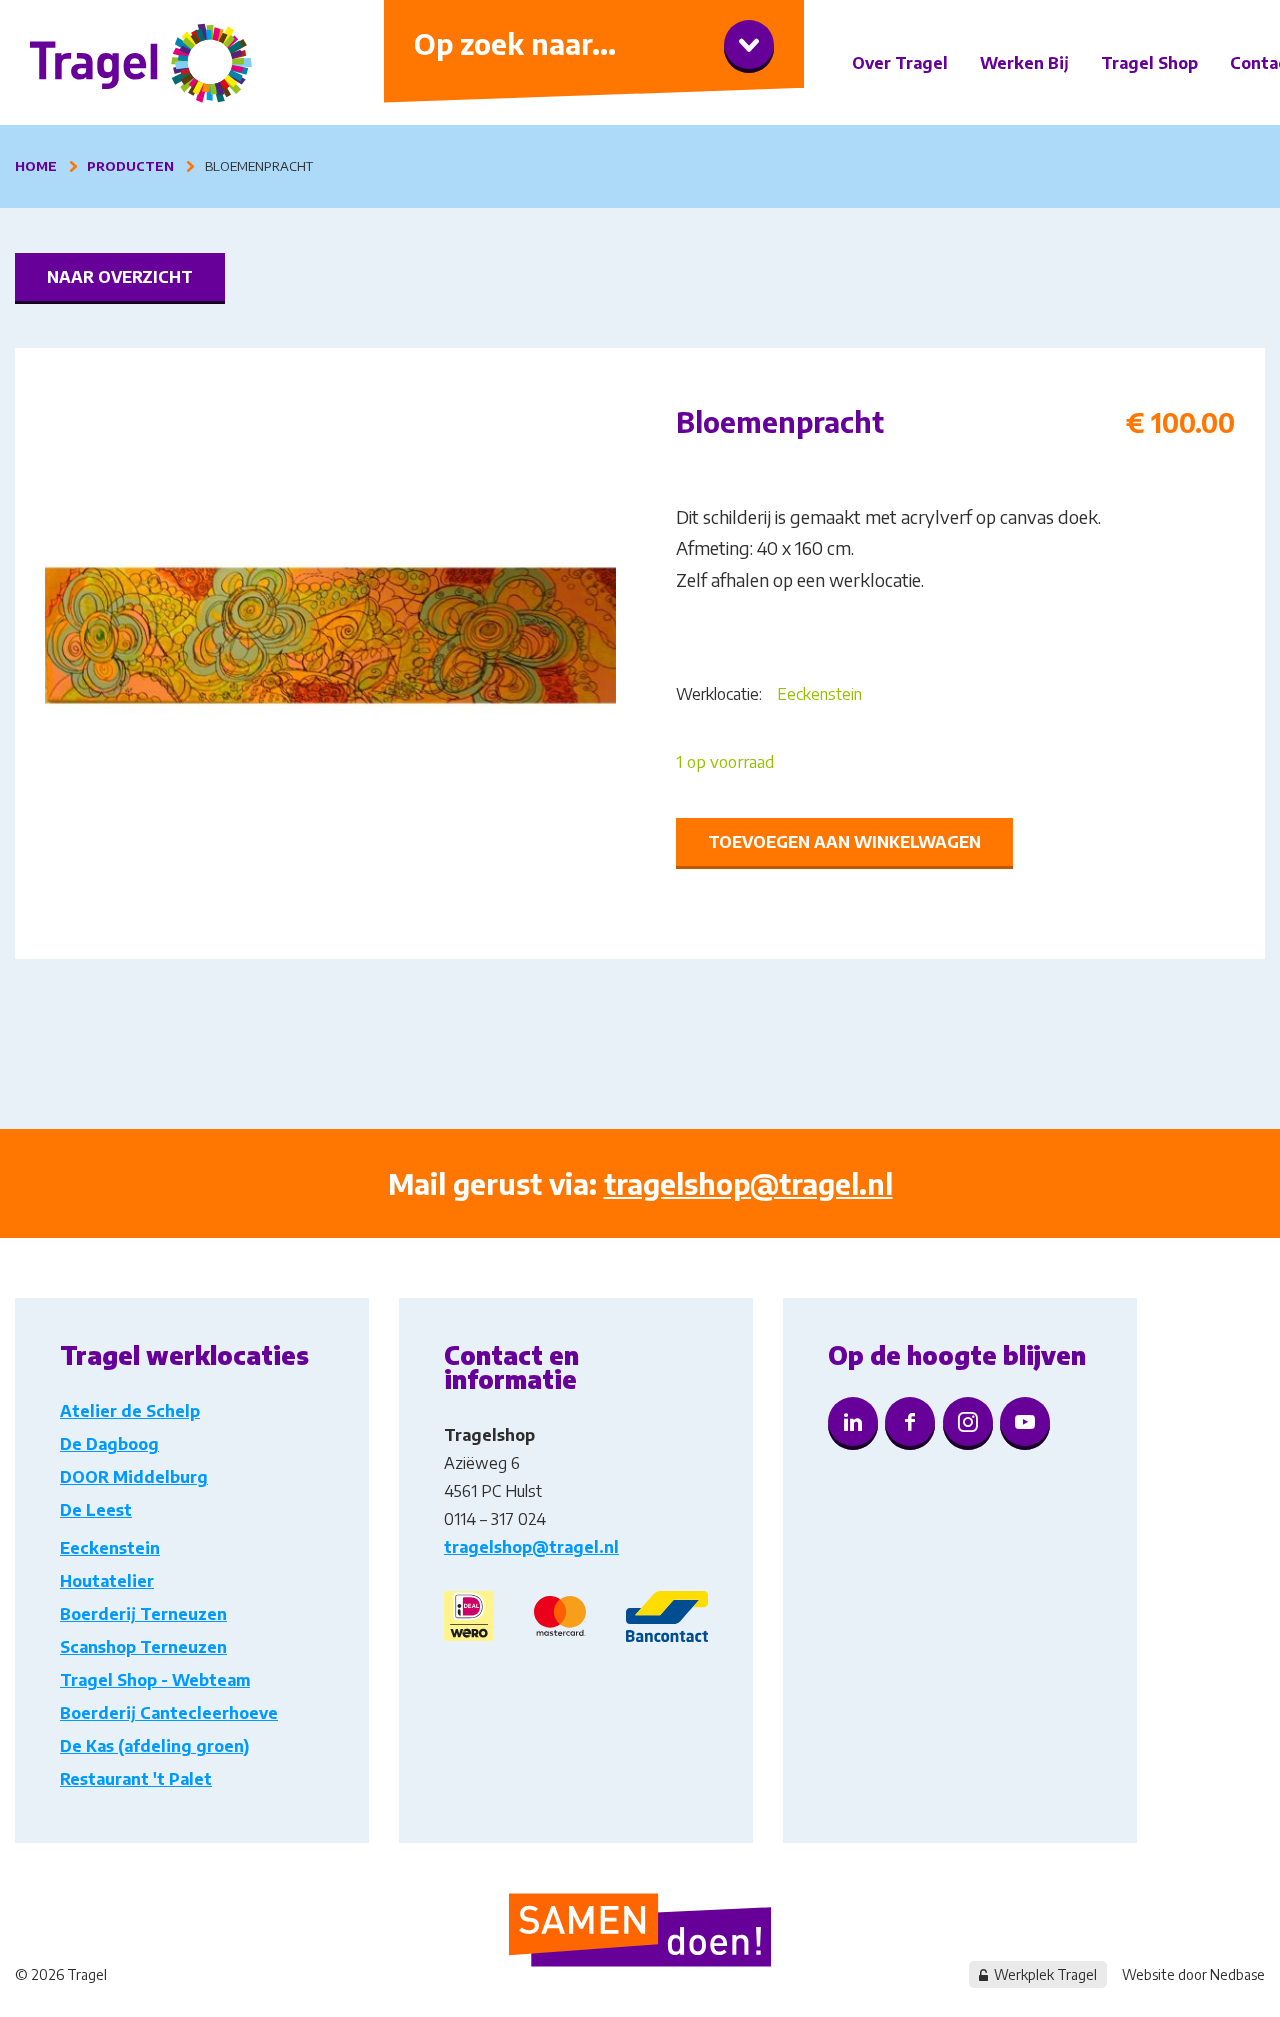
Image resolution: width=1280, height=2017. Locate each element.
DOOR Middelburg (134, 1477)
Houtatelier (107, 1581)
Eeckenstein (819, 694)
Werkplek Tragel (1045, 1974)
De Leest (96, 1510)
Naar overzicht (120, 277)
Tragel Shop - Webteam (155, 1680)
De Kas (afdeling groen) (154, 1746)
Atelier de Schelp (130, 1411)
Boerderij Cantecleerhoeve (169, 1713)
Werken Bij (1024, 63)
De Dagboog (109, 1444)
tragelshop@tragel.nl (748, 1183)
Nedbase (1237, 1974)
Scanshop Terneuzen (143, 1647)
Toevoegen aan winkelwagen (844, 842)
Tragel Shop (1149, 63)
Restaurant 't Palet (136, 1779)
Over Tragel (900, 63)
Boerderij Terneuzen (143, 1614)
